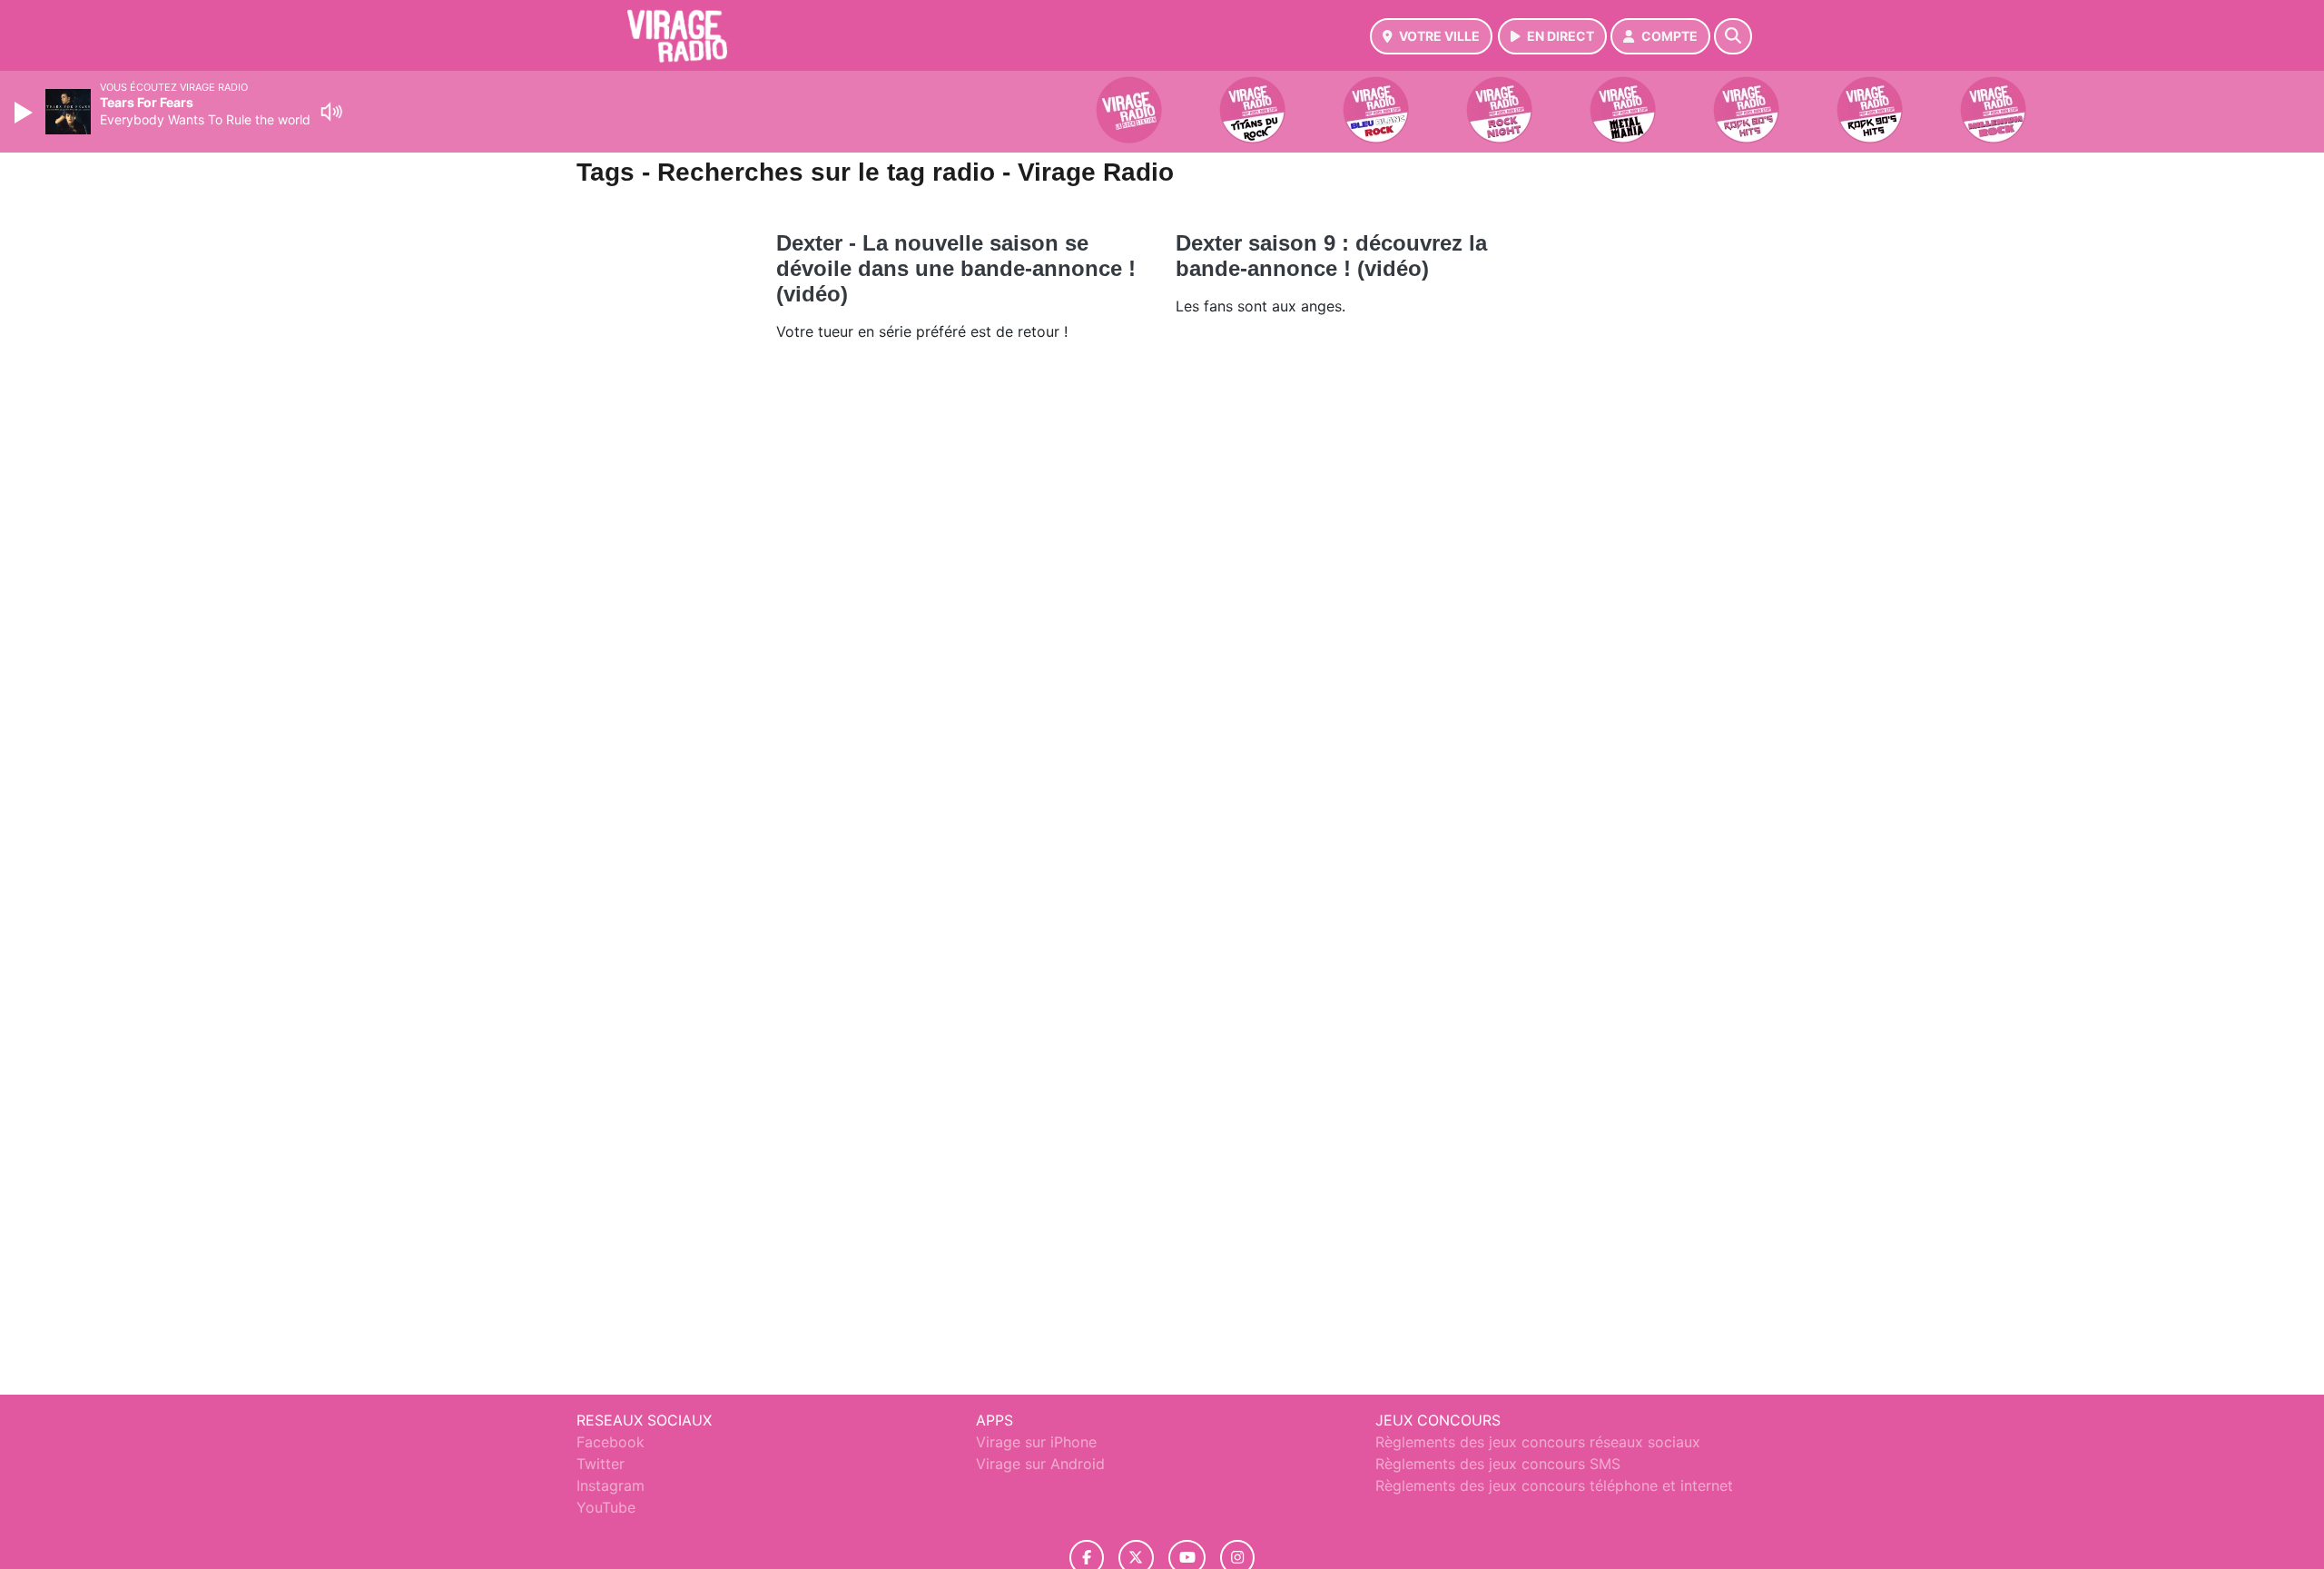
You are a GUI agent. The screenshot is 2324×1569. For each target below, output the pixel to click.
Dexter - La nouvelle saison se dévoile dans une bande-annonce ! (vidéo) (956, 268)
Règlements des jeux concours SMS (1498, 1464)
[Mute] (331, 112)
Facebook (611, 1442)
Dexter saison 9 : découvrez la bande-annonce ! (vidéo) (1331, 256)
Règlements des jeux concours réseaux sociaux (1538, 1442)
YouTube (606, 1507)
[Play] (25, 113)
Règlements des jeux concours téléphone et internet (1554, 1485)
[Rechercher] (1733, 36)
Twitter (601, 1464)
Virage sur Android (1040, 1464)
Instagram (611, 1485)
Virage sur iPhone (1036, 1442)
